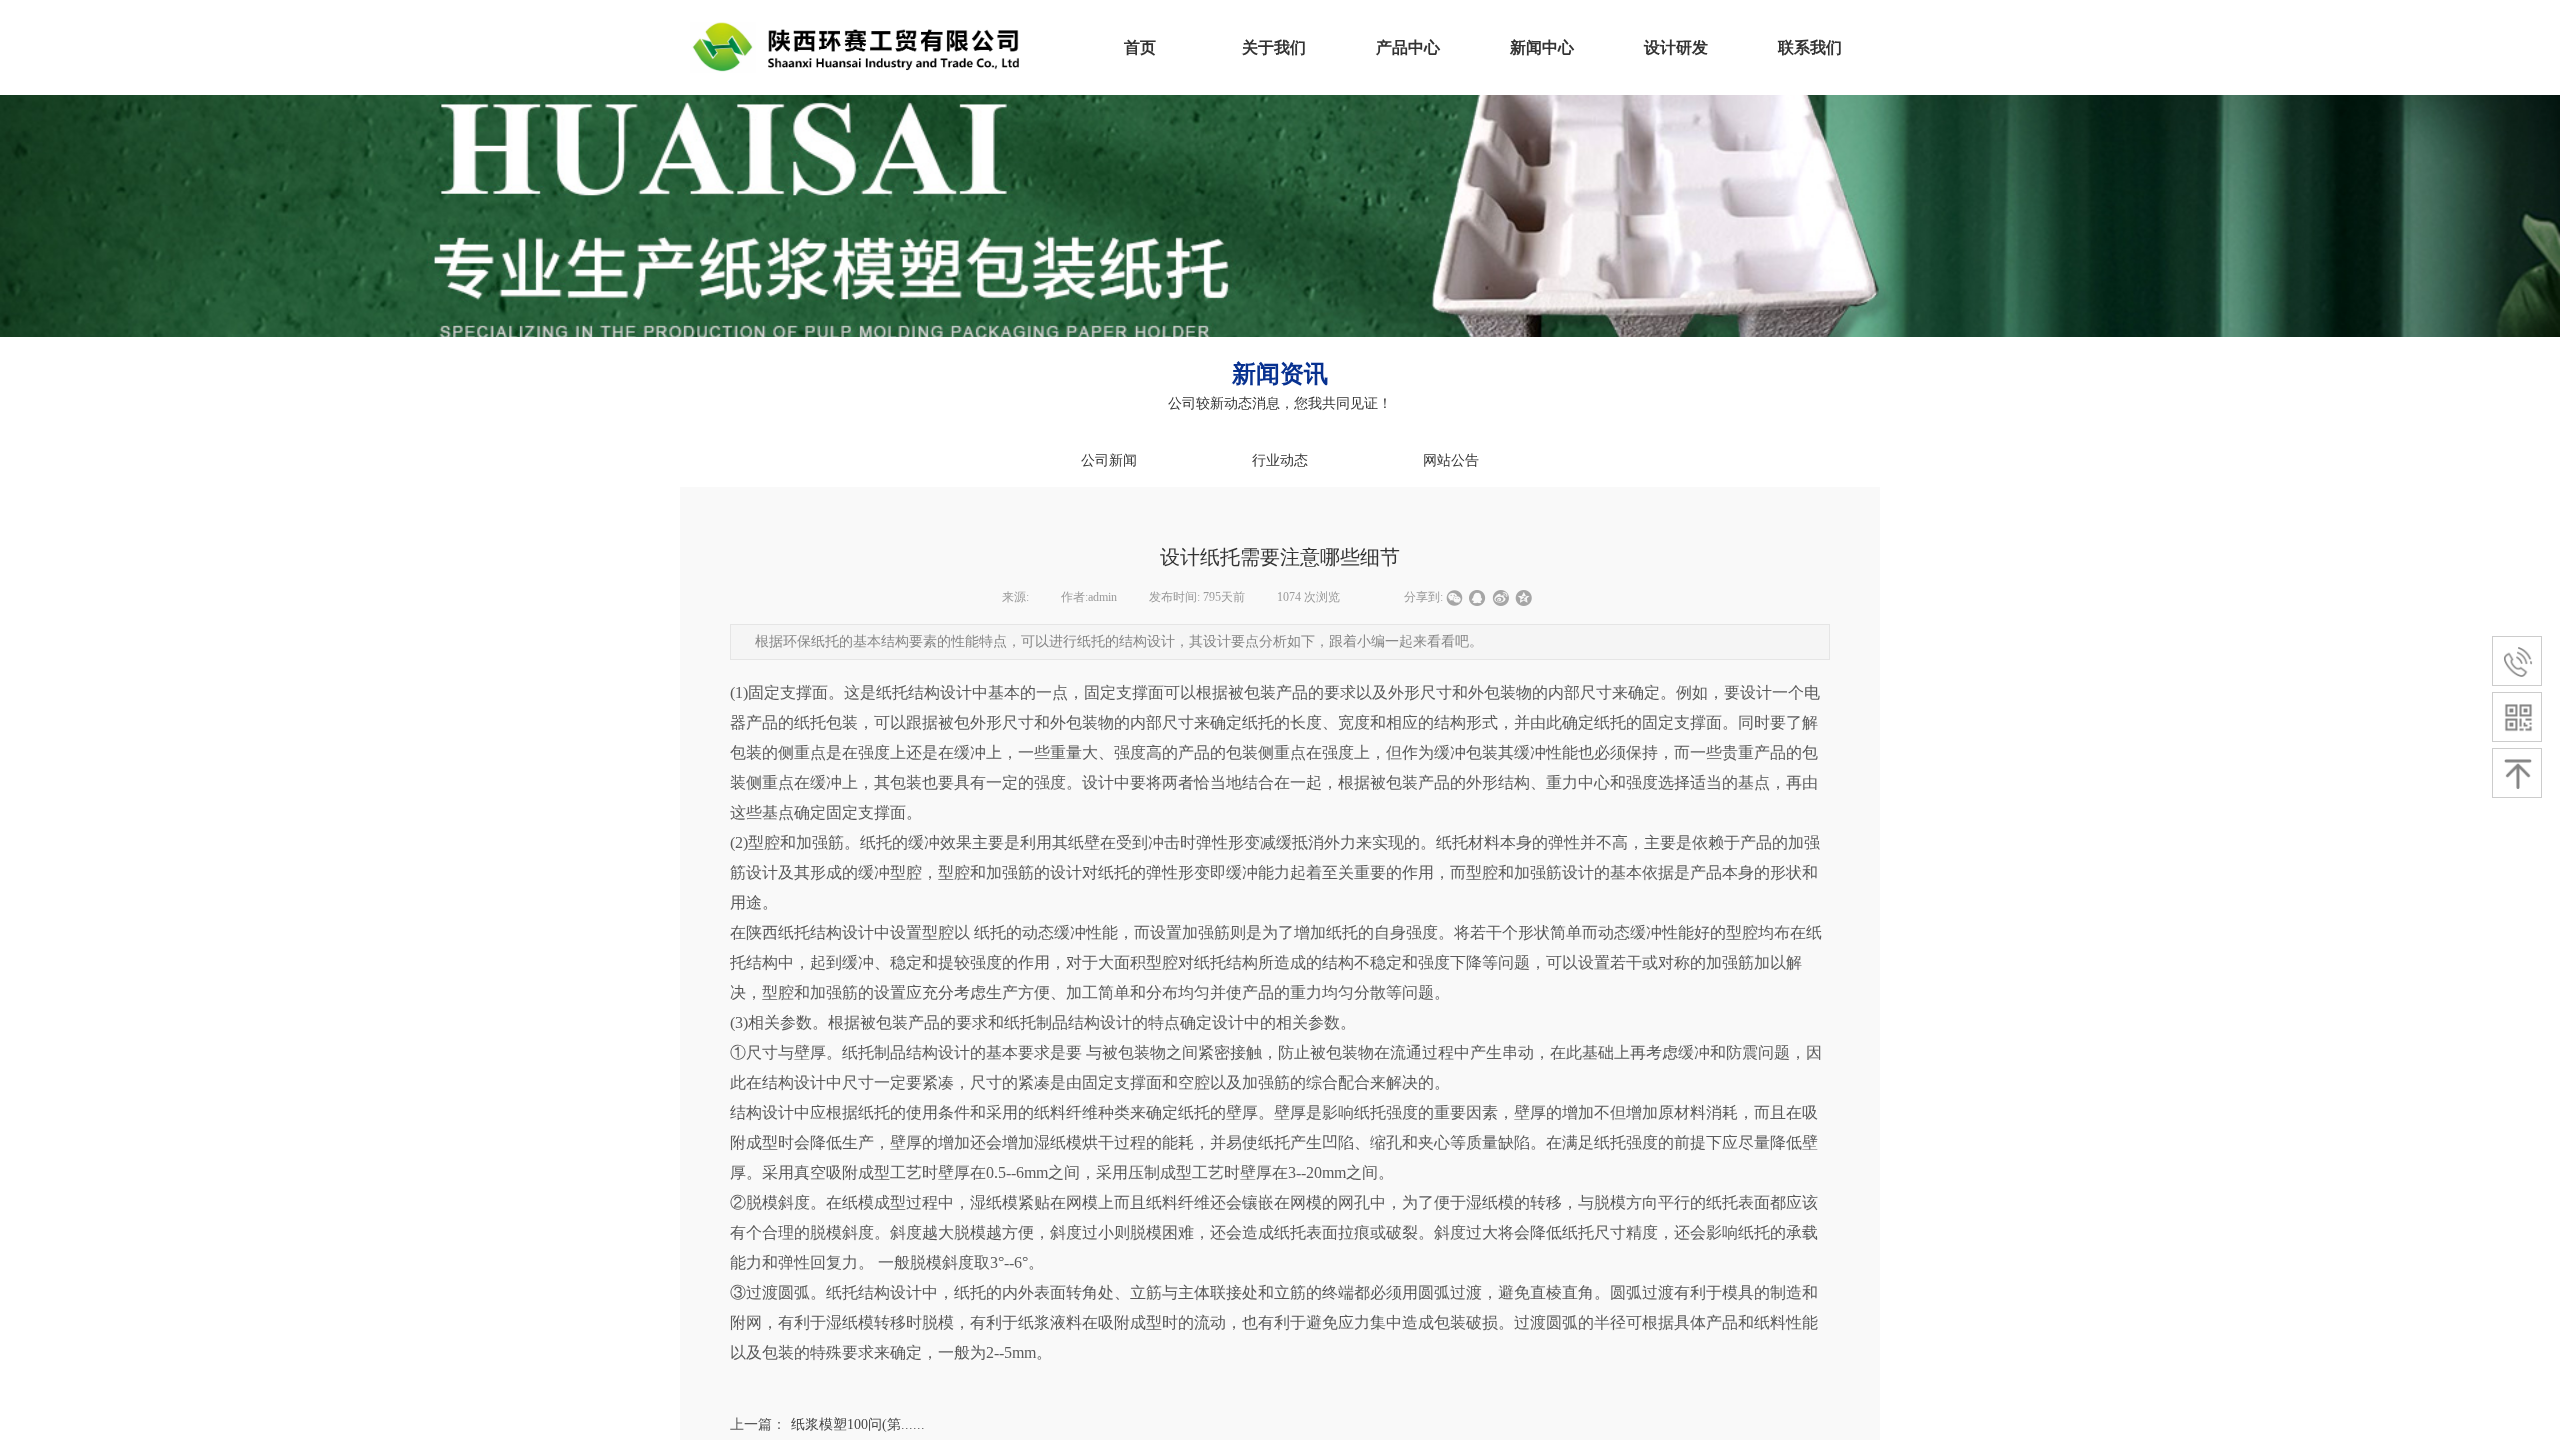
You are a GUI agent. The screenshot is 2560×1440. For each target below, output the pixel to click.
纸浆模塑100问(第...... (827, 1424)
